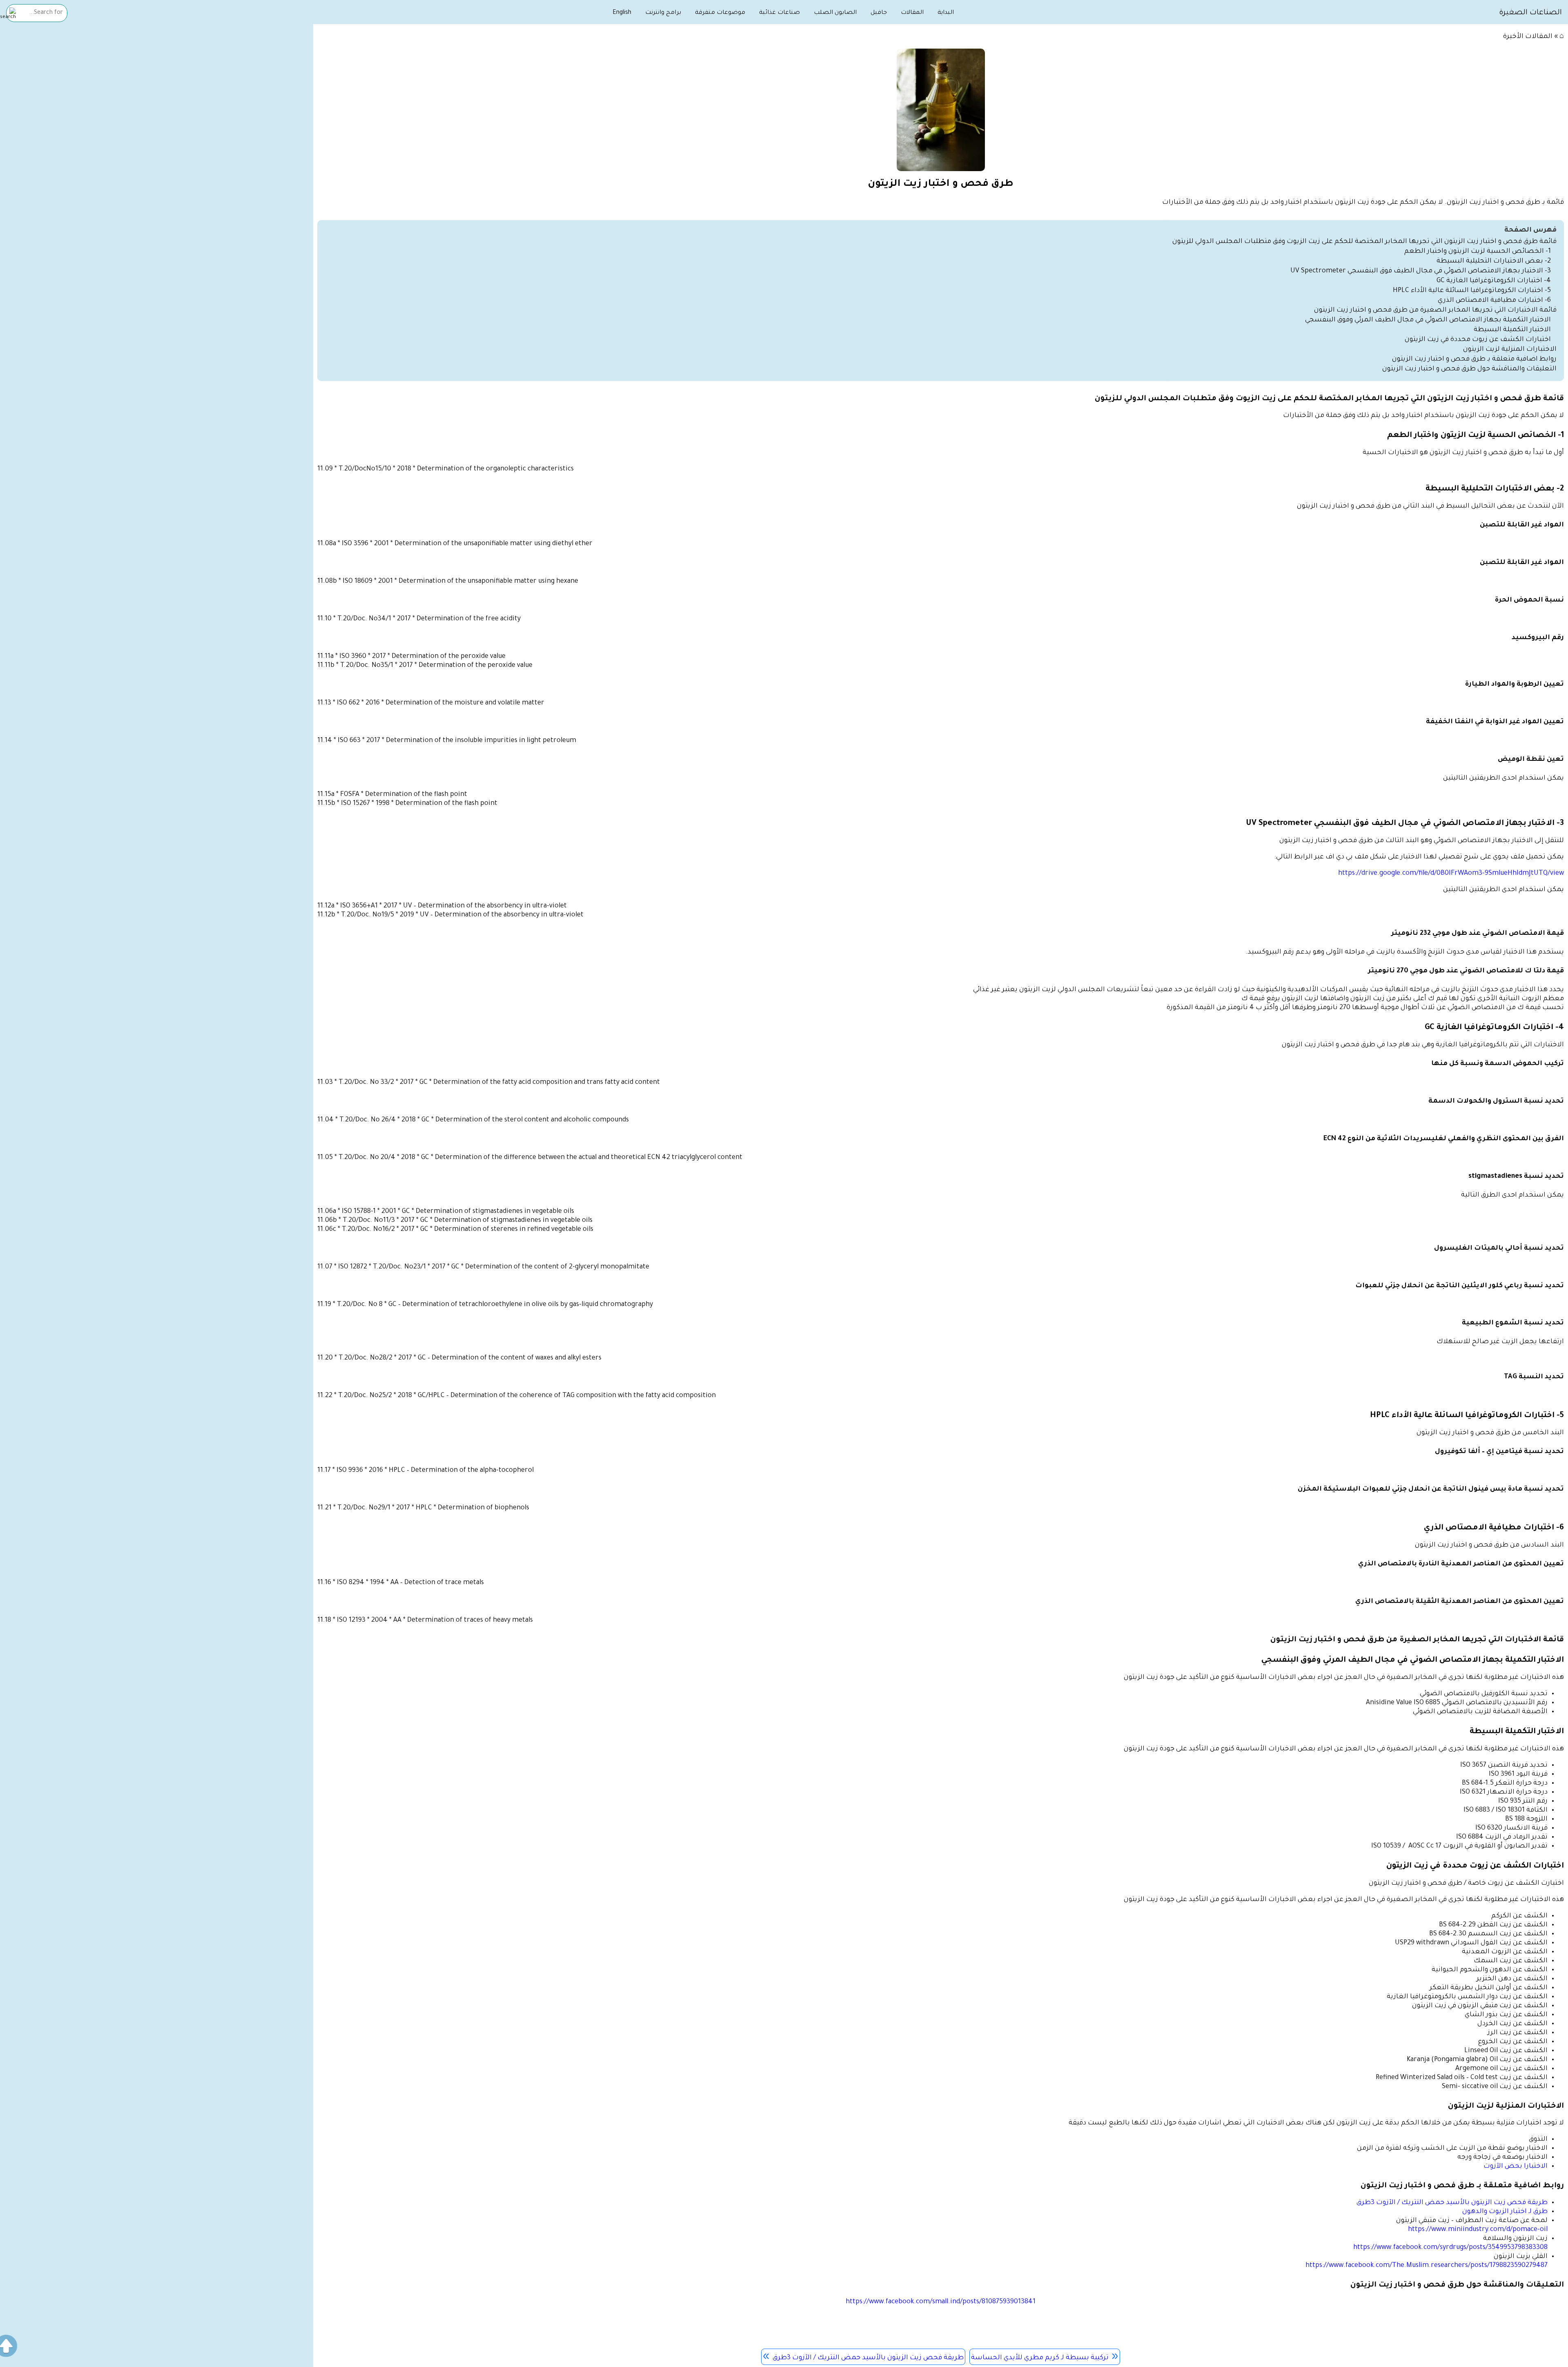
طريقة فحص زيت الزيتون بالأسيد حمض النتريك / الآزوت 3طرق (1452, 2203)
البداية (946, 13)
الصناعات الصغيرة (1530, 13)
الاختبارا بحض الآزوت (1515, 2166)
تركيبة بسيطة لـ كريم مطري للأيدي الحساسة (1040, 2358)
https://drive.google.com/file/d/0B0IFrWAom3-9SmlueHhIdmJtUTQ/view (1451, 874)
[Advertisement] (157, 89)
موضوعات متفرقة (720, 13)
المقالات (912, 13)
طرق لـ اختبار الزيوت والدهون (1505, 2212)
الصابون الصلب (835, 13)
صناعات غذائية (780, 13)
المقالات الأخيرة (1528, 37)
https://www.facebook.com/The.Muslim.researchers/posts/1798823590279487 (1427, 2266)
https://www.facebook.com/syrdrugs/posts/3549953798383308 (1450, 2248)
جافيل (879, 13)
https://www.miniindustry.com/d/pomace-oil (1478, 2230)
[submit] (8, 14)
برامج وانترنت (663, 13)
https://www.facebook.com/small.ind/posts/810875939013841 (941, 2302)
